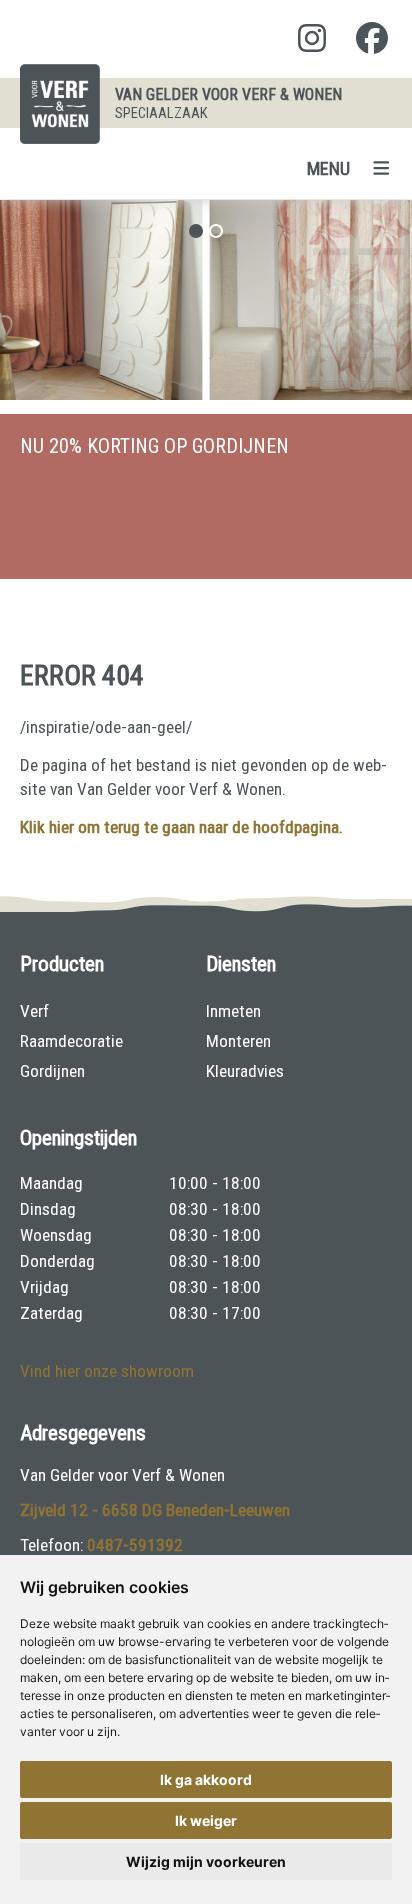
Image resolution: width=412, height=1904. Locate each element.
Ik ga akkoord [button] (206, 1779)
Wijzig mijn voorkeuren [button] (206, 1861)
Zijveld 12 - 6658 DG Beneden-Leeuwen (155, 1510)
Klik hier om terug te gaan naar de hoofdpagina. (181, 827)
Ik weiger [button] (206, 1820)
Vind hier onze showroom (107, 1371)
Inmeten (233, 1011)
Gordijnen (52, 1071)
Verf (34, 1011)
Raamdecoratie (71, 1041)
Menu (328, 168)
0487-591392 (135, 1545)
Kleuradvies (245, 1071)
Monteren (238, 1041)
